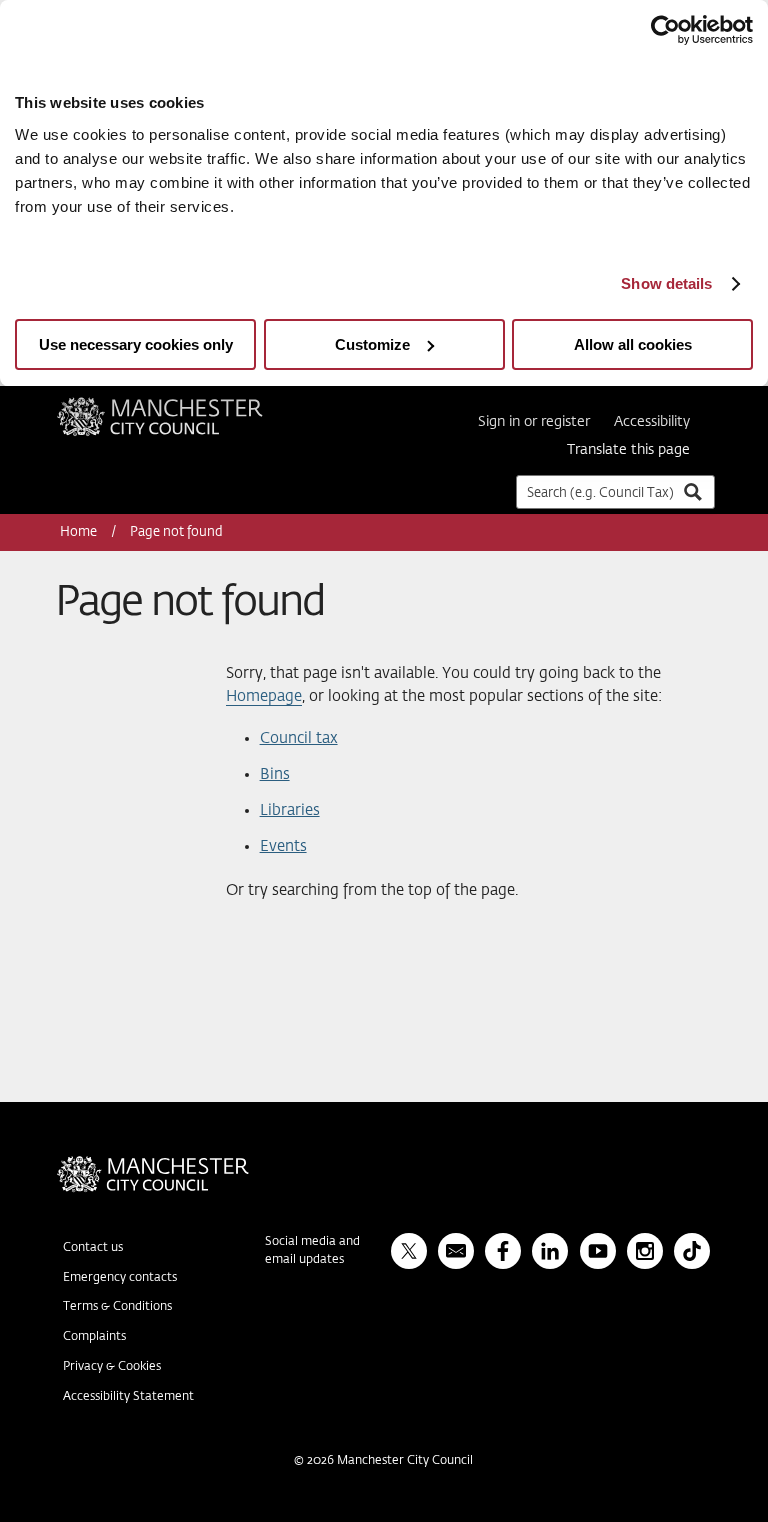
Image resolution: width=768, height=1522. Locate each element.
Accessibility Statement (128, 1397)
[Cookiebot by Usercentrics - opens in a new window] (665, 30)
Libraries (290, 810)
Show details (666, 283)
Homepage (264, 696)
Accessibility (652, 422)
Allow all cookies (633, 344)
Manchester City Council (187, 405)
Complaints (94, 1337)
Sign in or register (534, 422)
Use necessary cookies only (136, 344)
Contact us (93, 1248)
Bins (275, 774)
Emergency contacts (120, 1278)
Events (283, 846)
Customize (372, 344)
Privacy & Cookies (112, 1367)
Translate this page (628, 450)
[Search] (692, 491)
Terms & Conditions (117, 1307)
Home (80, 532)
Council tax (299, 738)
